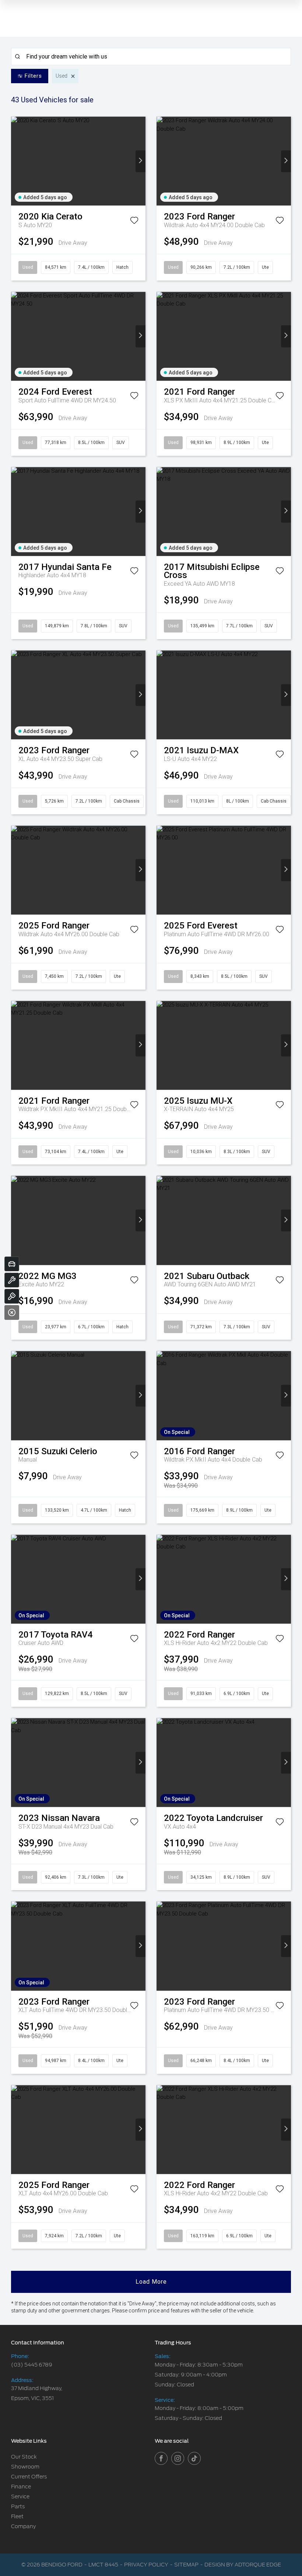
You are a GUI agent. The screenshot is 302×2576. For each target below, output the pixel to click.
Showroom (25, 2467)
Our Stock (24, 2457)
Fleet (17, 2516)
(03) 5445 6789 (32, 2365)
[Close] (12, 1312)
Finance (21, 2487)
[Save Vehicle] (134, 222)
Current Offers (29, 2477)
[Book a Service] (12, 1280)
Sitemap (186, 2565)
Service (20, 2496)
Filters (33, 76)
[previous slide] (16, 161)
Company (23, 2526)
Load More (151, 2282)
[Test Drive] (12, 1296)
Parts (18, 2506)
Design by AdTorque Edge (243, 2565)
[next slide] (141, 161)
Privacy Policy (146, 2565)
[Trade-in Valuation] (12, 1264)
